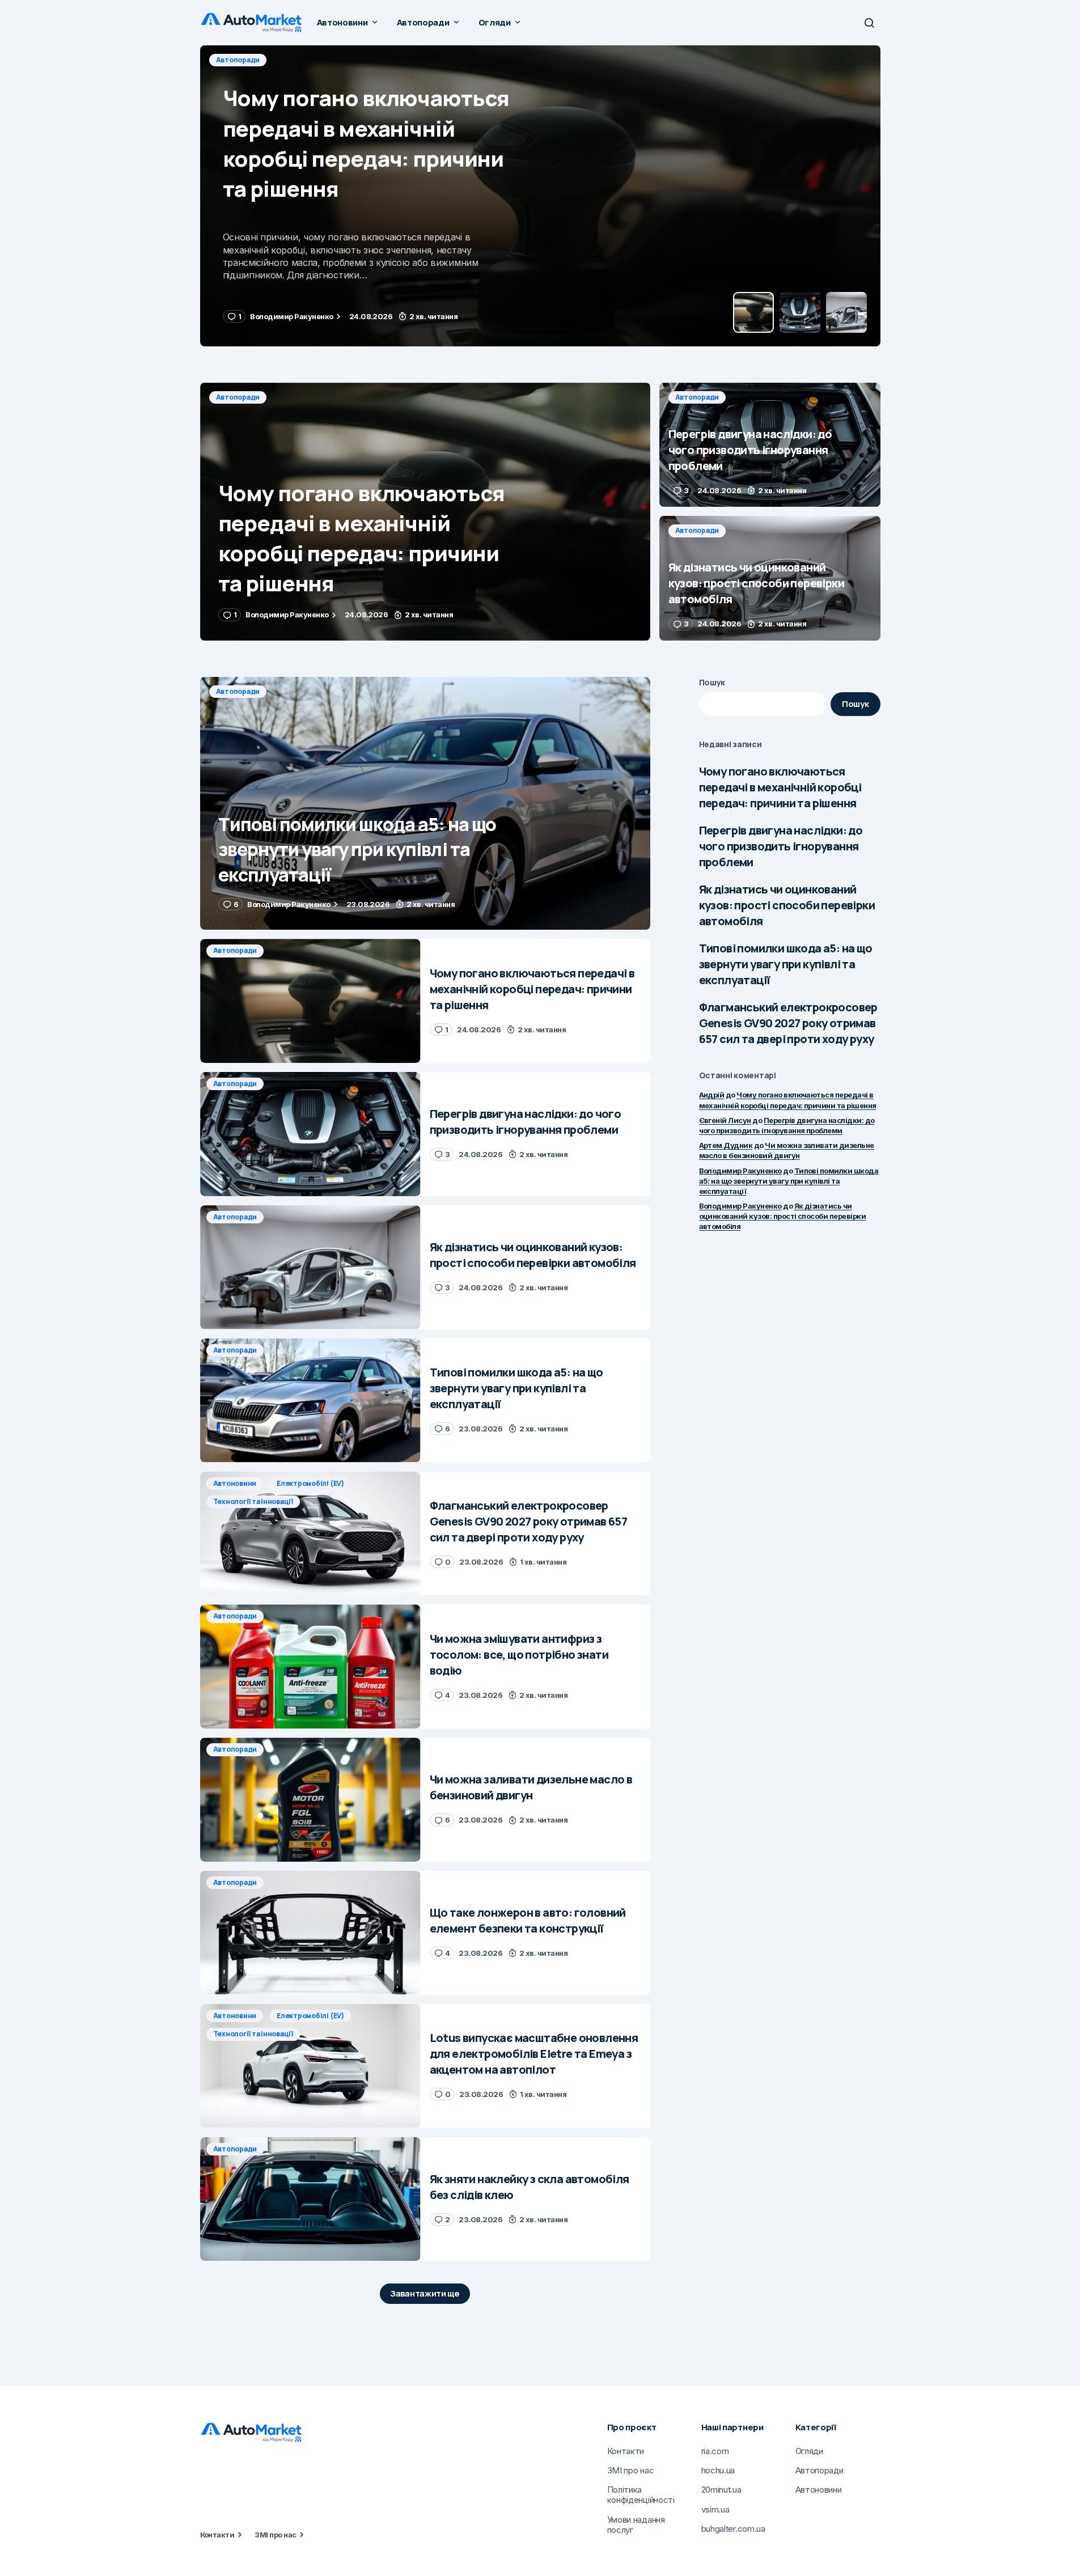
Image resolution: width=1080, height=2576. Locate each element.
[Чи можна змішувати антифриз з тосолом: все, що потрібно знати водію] (310, 1666)
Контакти (217, 2535)
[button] (869, 23)
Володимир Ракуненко (740, 1171)
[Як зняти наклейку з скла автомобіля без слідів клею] (310, 2199)
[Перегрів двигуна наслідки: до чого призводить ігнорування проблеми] (540, 196)
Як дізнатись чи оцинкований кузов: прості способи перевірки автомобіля (787, 905)
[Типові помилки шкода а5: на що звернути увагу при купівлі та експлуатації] (425, 804)
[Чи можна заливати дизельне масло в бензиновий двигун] (310, 1800)
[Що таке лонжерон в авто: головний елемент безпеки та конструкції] (310, 1933)
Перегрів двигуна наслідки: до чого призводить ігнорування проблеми (781, 846)
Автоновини (235, 1483)
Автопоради (238, 60)
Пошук (712, 682)
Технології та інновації (253, 1501)
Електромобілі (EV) (310, 1483)
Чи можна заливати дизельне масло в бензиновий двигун (787, 1150)
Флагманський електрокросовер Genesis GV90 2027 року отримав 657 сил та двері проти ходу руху (788, 1023)
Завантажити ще (425, 2293)
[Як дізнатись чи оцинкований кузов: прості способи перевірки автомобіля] (770, 578)
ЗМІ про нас (275, 2535)
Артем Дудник (726, 1145)
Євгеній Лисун (725, 1120)
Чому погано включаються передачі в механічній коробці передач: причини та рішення (780, 787)
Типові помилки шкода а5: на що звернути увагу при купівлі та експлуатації (786, 964)
